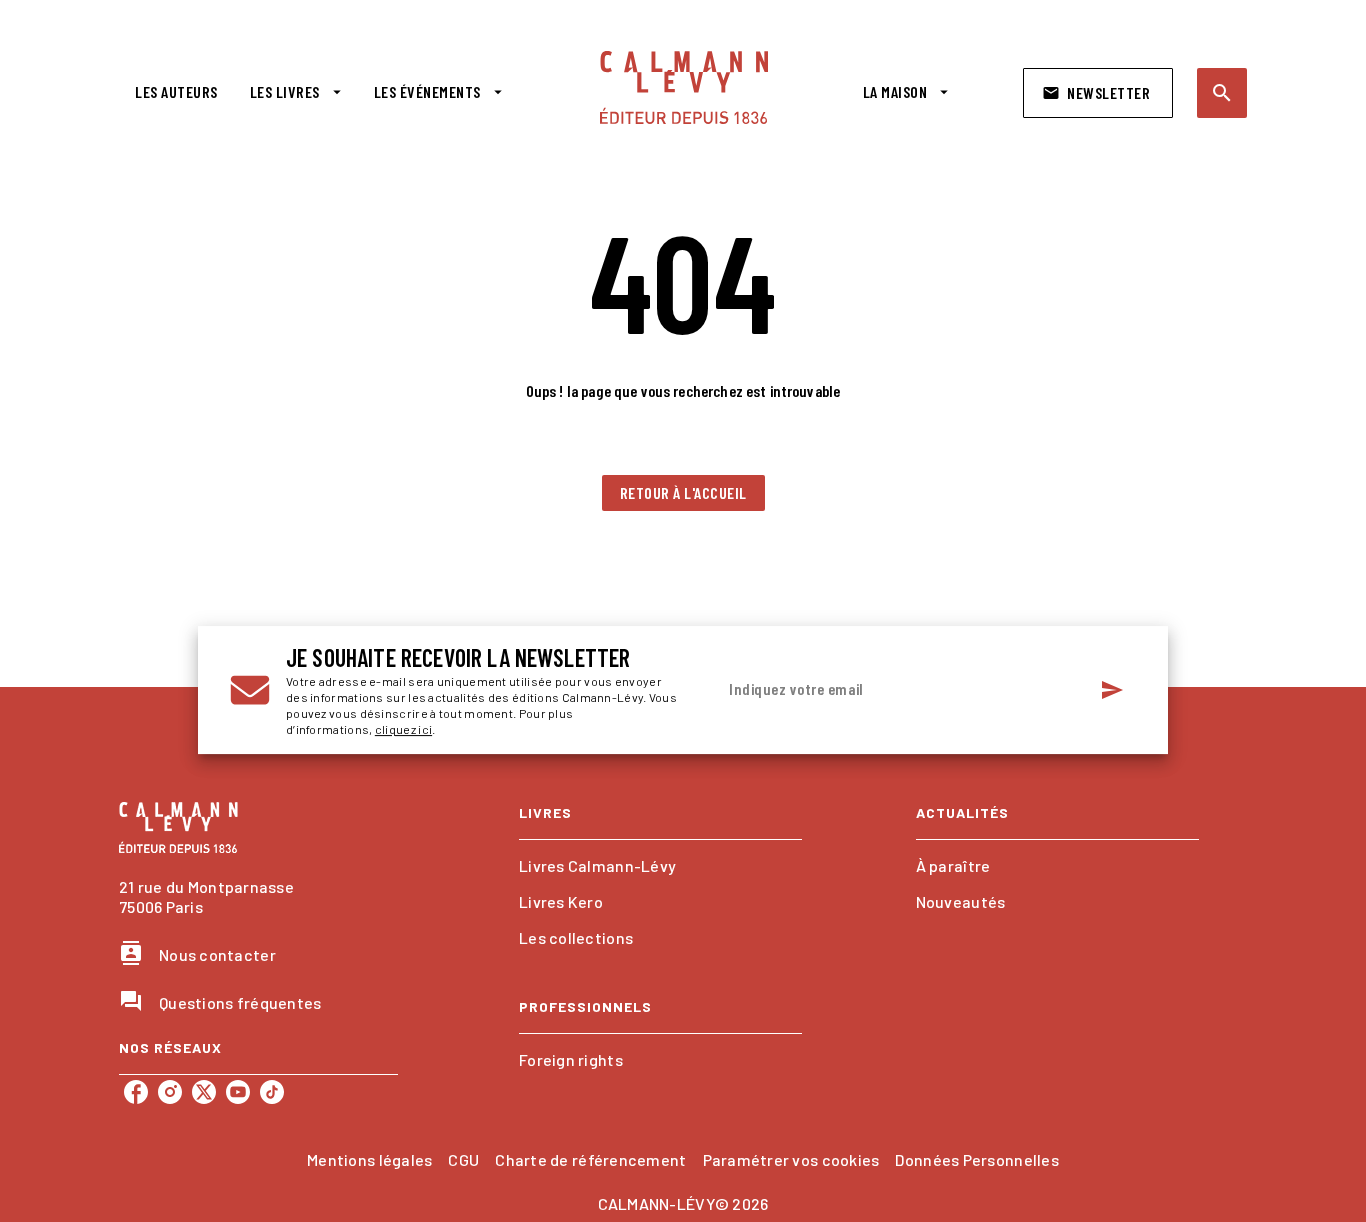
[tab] (176, 92)
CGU (463, 1159)
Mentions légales (369, 1159)
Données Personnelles (976, 1159)
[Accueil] (684, 87)
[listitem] (136, 1092)
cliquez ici (403, 729)
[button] (1098, 93)
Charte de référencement (590, 1159)
